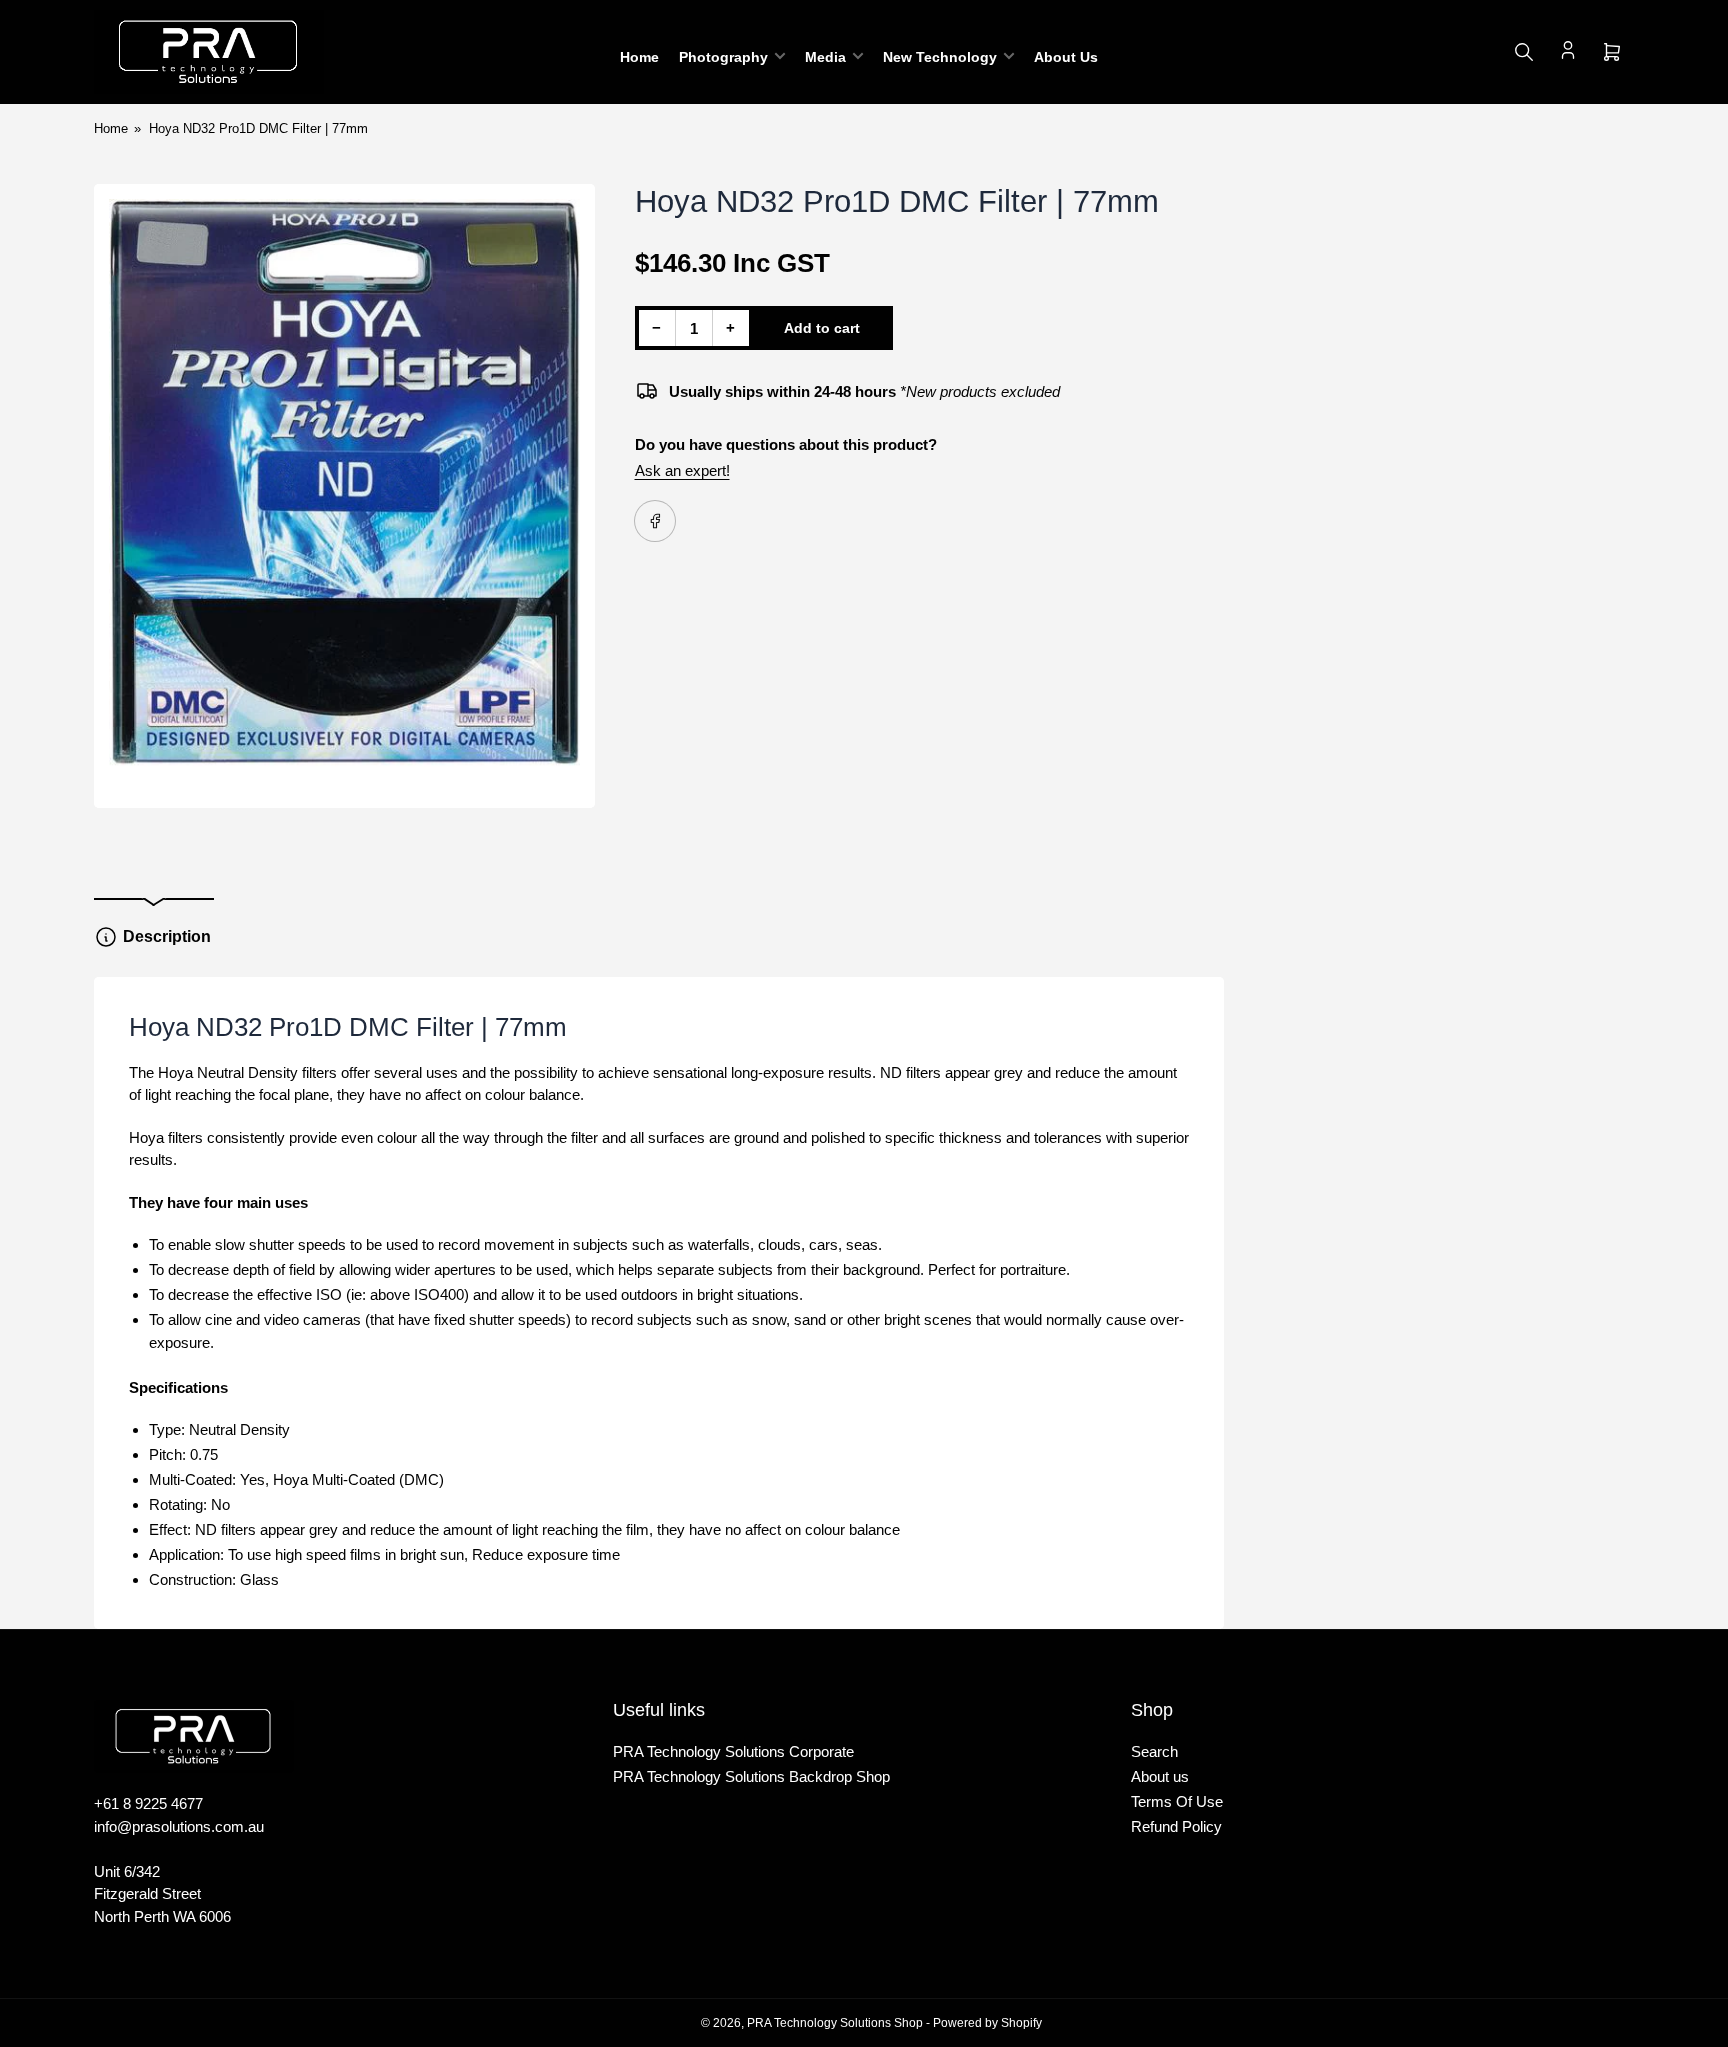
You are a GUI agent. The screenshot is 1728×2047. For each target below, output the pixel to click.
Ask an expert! (682, 470)
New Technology (940, 57)
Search (1154, 1751)
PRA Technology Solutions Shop (835, 2023)
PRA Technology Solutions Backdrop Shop (751, 1776)
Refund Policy (1176, 1826)
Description (167, 936)
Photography (723, 57)
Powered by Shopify (987, 2023)
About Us (1066, 57)
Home (639, 57)
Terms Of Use (1177, 1801)
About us (1160, 1776)
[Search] (1524, 52)
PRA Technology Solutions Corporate (733, 1751)
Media (825, 57)
